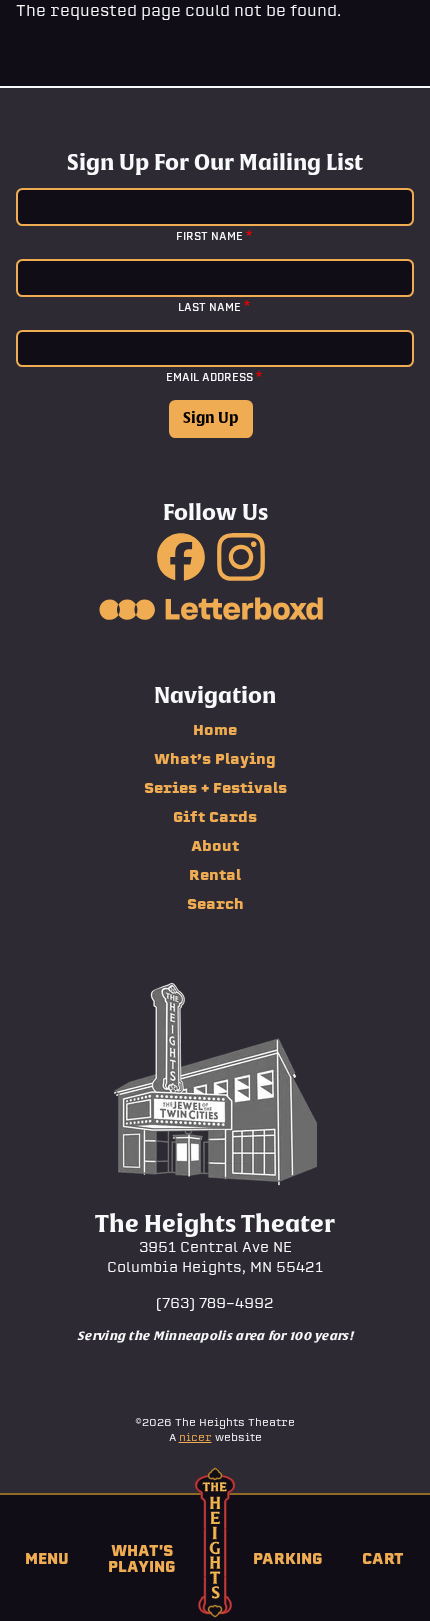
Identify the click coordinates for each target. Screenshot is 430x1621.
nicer (195, 1437)
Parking (288, 1558)
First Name (209, 236)
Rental (215, 875)
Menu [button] (47, 1558)
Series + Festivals (215, 788)
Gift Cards (215, 817)
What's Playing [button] (142, 1558)
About (215, 846)
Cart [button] (383, 1558)
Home (215, 730)
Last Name (209, 307)
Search (215, 904)
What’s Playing (215, 759)
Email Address (209, 377)
